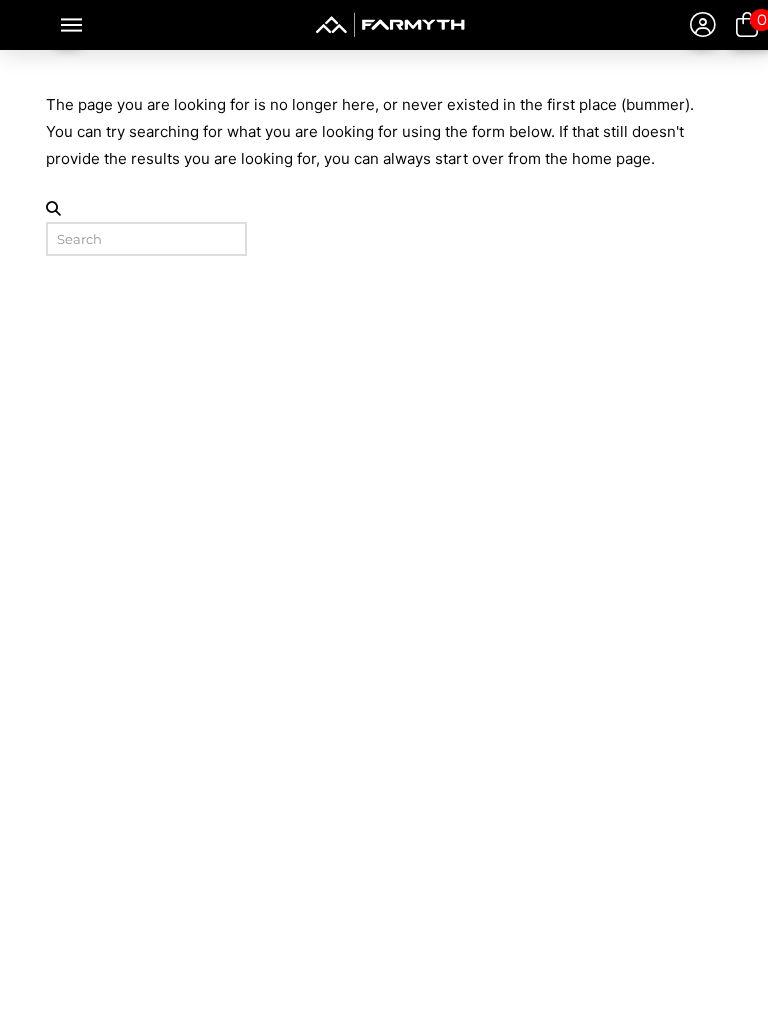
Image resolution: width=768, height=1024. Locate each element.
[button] (67, 25)
